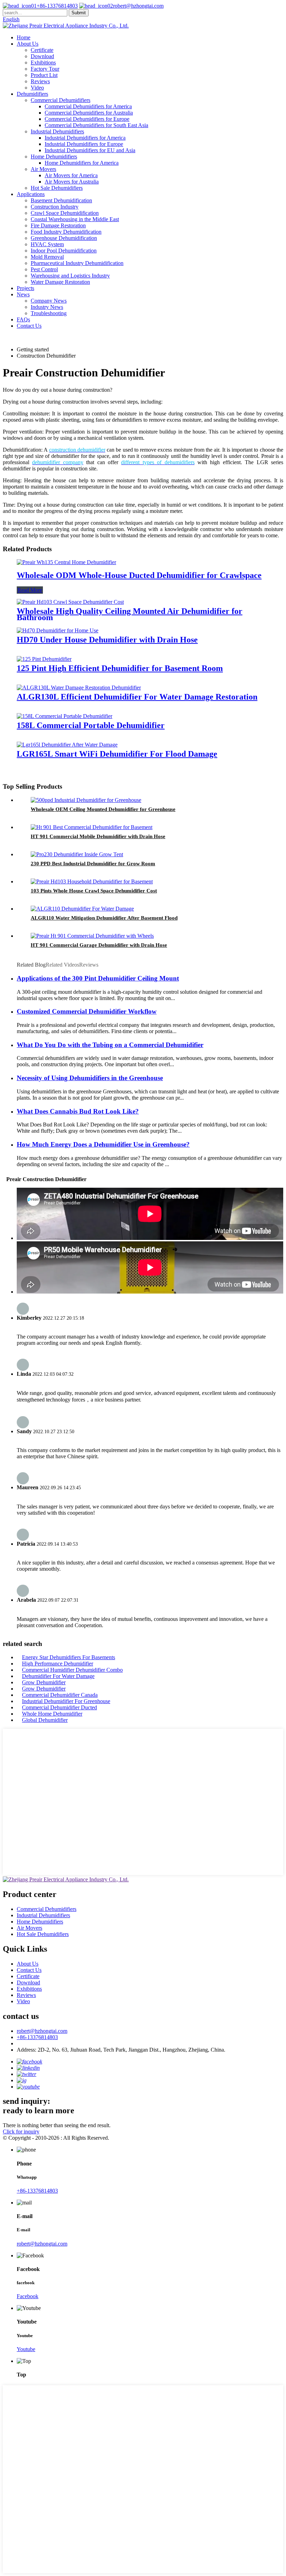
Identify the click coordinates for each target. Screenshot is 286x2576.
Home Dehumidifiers (54, 157)
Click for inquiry (21, 2132)
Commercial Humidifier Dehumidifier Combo (72, 1670)
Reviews (40, 81)
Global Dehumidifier (45, 1720)
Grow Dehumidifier (44, 1682)
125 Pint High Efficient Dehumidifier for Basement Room (120, 668)
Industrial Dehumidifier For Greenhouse (66, 1701)
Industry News (47, 307)
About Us (28, 44)
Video (37, 88)
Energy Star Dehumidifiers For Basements (69, 1657)
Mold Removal (47, 257)
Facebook (28, 2296)
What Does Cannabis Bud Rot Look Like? (78, 1111)
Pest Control (44, 269)
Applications (31, 194)
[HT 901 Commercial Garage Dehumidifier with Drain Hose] (92, 936)
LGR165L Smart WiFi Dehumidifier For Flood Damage (117, 754)
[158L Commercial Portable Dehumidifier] (65, 716)
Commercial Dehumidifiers (61, 100)
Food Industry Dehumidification (66, 232)
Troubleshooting (49, 313)
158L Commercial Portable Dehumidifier (91, 725)
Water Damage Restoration (60, 282)
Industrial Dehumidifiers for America (85, 138)
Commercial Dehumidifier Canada (60, 1695)
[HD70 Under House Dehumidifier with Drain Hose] (58, 630)
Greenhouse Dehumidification (64, 238)
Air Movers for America (71, 175)
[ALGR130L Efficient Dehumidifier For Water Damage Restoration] (79, 688)
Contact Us (29, 326)
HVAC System (47, 244)
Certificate (42, 50)
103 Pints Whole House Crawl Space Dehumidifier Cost (94, 891)
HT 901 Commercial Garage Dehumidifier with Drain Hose (99, 945)
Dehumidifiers (32, 94)
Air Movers (43, 169)
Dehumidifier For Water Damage (58, 1676)
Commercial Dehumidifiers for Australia (89, 113)
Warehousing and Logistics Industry (70, 276)
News (23, 294)
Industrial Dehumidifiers (57, 131)
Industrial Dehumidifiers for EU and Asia (90, 150)
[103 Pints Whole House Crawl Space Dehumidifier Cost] (92, 881)
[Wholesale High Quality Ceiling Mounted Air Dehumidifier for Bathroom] (70, 602)
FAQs (23, 319)
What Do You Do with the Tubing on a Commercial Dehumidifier (110, 1045)
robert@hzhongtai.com (138, 6)
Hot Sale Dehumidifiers (57, 188)
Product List (44, 75)
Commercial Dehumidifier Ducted (59, 1707)
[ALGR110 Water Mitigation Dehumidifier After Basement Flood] (82, 909)
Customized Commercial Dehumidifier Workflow (87, 1011)
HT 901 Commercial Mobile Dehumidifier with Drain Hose (98, 836)
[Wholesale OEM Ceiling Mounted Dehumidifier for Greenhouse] (86, 800)
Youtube (26, 2349)
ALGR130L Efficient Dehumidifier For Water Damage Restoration (137, 697)
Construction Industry (55, 207)
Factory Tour (45, 69)
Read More (30, 590)
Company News (49, 301)
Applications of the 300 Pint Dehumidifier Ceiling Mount (98, 978)
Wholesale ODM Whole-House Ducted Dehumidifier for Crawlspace (139, 575)
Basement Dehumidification (61, 200)
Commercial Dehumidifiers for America (88, 106)
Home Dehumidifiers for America (82, 163)
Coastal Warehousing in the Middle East (75, 219)
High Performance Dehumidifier (58, 1664)
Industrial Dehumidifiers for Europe (84, 144)
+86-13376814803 (57, 6)
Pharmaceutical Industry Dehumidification (77, 263)
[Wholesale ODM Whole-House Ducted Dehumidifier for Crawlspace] (66, 562)
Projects (25, 288)
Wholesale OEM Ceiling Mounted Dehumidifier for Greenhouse (103, 809)
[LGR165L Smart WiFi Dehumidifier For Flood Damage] (67, 745)
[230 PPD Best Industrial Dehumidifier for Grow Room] (77, 854)
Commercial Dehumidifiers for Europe (87, 119)
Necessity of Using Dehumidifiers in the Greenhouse (90, 1078)
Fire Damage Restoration (58, 225)
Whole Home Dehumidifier (52, 1714)
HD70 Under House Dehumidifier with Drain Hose (107, 640)
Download (42, 56)
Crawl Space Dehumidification (65, 213)
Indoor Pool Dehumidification (64, 251)
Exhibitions (43, 63)
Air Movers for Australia (72, 182)
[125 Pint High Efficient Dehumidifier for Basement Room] (44, 659)
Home (24, 37)
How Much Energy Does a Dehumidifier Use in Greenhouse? (103, 1144)
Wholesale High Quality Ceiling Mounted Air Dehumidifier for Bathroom (130, 614)
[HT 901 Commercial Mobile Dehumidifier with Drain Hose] (92, 827)
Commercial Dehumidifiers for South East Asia (96, 125)
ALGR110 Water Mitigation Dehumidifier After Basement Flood (104, 918)
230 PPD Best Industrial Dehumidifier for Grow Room (93, 864)
